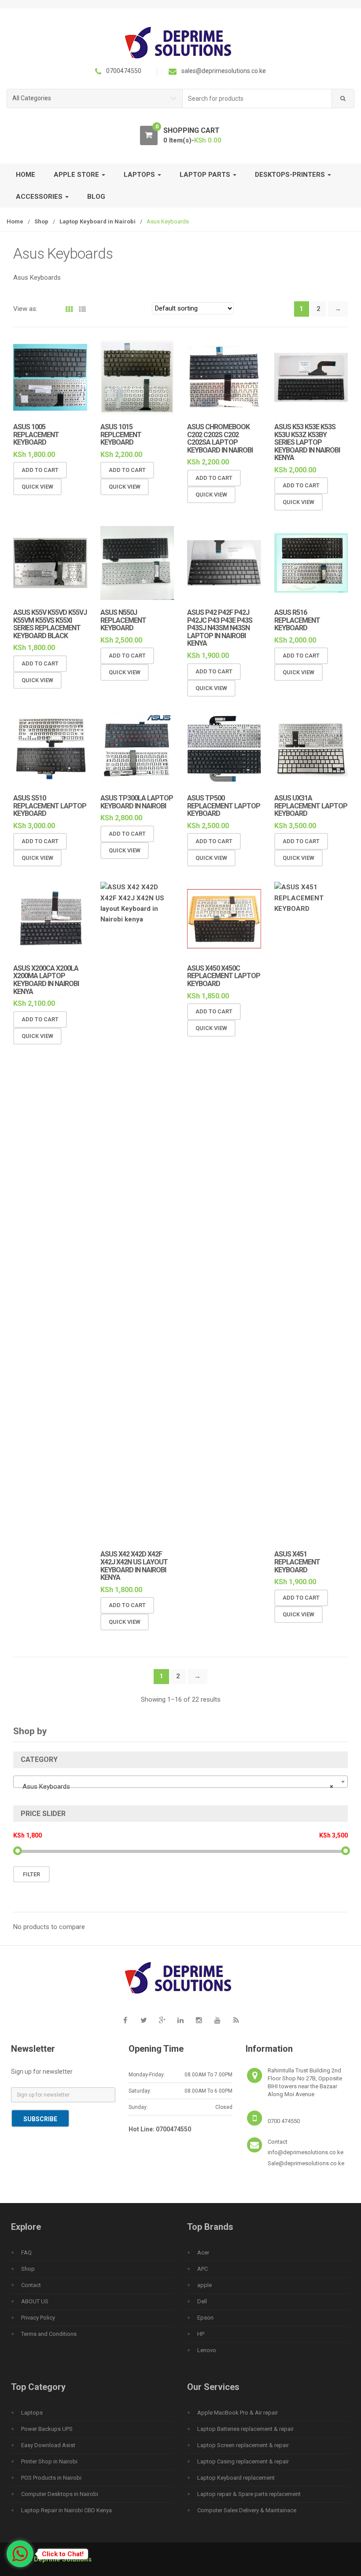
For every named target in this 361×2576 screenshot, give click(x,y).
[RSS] (236, 2021)
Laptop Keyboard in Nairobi (98, 221)
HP (201, 2334)
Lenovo (207, 2350)
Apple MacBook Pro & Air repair (238, 2413)
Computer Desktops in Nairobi (60, 2494)
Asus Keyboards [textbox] (178, 1787)
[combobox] (257, 99)
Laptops (32, 2413)
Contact (31, 2285)
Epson (205, 2318)
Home (26, 175)
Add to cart (40, 470)
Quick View (37, 487)
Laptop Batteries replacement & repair (245, 2429)
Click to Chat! (63, 2554)
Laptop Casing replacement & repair (243, 2461)
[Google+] (162, 2021)
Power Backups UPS (47, 2429)
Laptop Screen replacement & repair (243, 2445)
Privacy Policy (38, 2318)
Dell (202, 2301)
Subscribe (40, 2119)
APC (203, 2269)
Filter (31, 1874)
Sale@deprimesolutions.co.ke (306, 2163)
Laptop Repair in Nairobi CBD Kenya (66, 2510)
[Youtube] (217, 2021)
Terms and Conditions (49, 2334)
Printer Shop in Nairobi (49, 2461)
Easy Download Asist (48, 2445)
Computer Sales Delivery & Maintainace (247, 2510)
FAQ (26, 2253)
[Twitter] (144, 2021)
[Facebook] (125, 2021)
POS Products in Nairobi (51, 2478)
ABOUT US (35, 2301)
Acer (203, 2253)
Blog (96, 197)
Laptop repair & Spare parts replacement (249, 2494)
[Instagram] (199, 2021)
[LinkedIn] (180, 2021)
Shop (41, 221)
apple (204, 2285)
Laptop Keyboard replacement (236, 2478)
